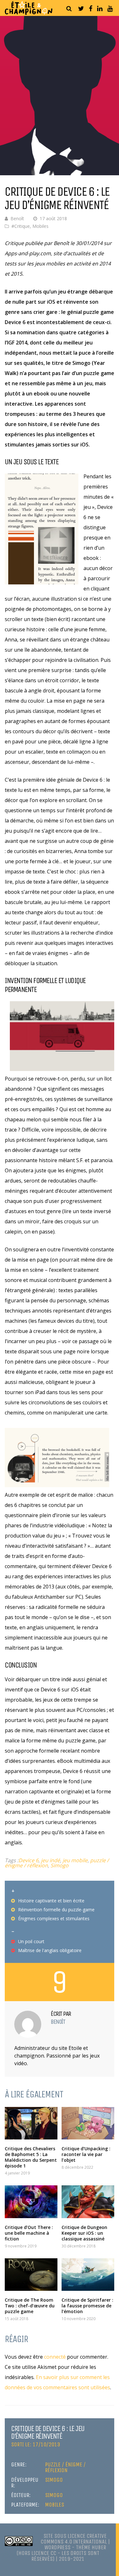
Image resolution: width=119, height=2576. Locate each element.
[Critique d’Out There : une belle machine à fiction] (31, 2202)
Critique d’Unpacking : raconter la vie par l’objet (86, 2154)
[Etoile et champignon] (29, 13)
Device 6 (28, 1860)
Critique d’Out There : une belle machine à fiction (29, 2233)
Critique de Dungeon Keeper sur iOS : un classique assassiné (84, 2233)
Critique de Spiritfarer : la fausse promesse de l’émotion (87, 2306)
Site (48, 2536)
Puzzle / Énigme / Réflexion (65, 2467)
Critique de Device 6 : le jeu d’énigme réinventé (48, 2432)
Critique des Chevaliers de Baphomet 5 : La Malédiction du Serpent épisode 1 (31, 2157)
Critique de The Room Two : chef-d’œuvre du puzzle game (30, 2306)
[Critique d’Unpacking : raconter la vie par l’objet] (88, 2123)
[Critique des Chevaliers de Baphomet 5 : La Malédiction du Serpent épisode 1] (31, 2123)
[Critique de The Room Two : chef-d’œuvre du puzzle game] (31, 2275)
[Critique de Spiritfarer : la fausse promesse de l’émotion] (88, 2275)
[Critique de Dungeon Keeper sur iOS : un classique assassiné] (88, 2202)
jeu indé (50, 1860)
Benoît (17, 218)
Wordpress (57, 2547)
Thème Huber (91, 2547)
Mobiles (40, 226)
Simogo (60, 1865)
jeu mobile (75, 1860)
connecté (55, 2357)
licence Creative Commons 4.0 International (74, 2539)
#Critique (21, 226)
